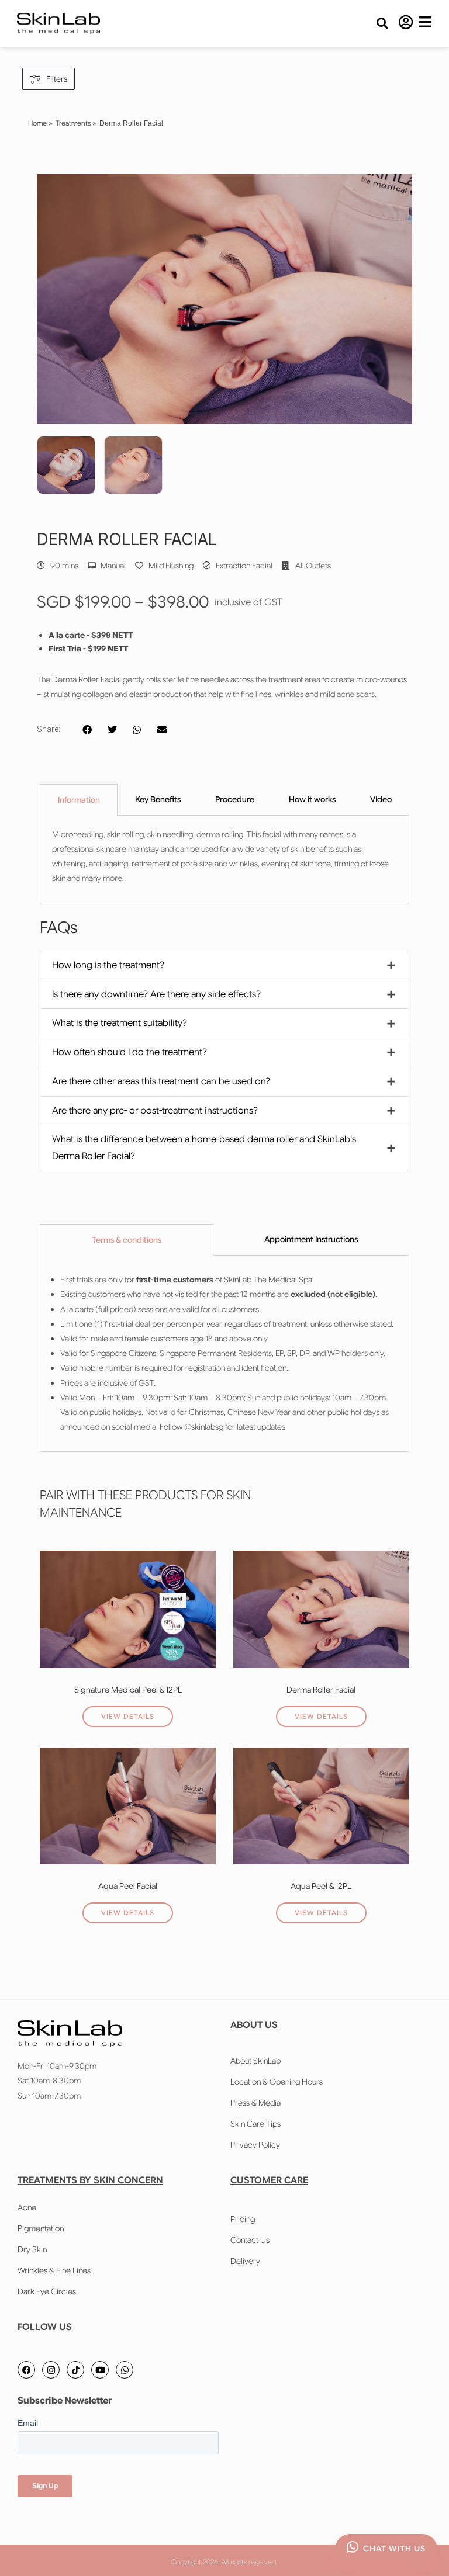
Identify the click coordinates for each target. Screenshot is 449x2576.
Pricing (243, 2219)
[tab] (79, 800)
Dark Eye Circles (47, 2291)
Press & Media (255, 2103)
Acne (27, 2207)
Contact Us (250, 2240)
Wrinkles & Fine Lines (54, 2270)
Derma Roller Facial (321, 1690)
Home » (40, 123)
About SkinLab (255, 2061)
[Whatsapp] (125, 2370)
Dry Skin (32, 2249)
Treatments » (76, 123)
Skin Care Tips (255, 2124)
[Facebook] (26, 2370)
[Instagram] (51, 2370)
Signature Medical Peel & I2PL (128, 1690)
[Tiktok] (75, 2370)
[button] (382, 24)
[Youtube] (100, 2370)
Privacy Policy (255, 2145)
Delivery (245, 2261)
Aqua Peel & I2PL (321, 1886)
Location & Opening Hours (277, 2082)
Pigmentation (41, 2228)
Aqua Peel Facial (128, 1886)
